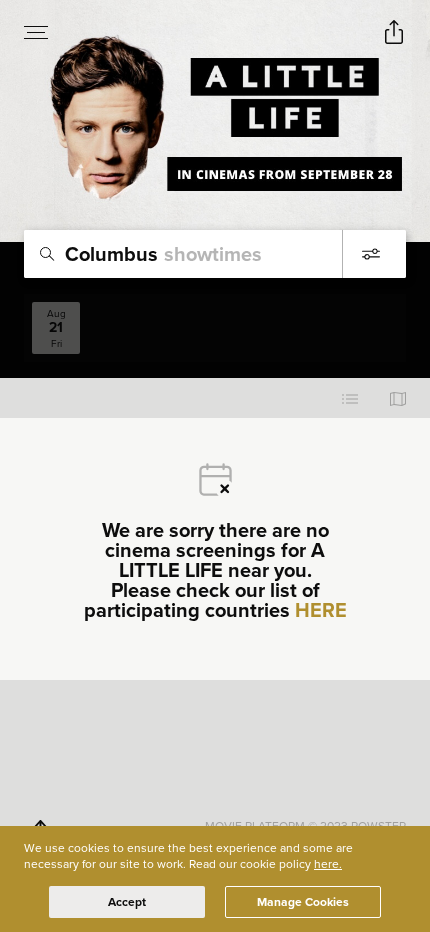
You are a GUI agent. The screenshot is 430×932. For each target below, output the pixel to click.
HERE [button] (321, 610)
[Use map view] (398, 398)
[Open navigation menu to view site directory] (36, 32)
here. (328, 863)
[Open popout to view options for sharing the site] (394, 32)
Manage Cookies (303, 902)
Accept (127, 902)
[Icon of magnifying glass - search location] (47, 254)
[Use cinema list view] (350, 398)
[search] (215, 254)
